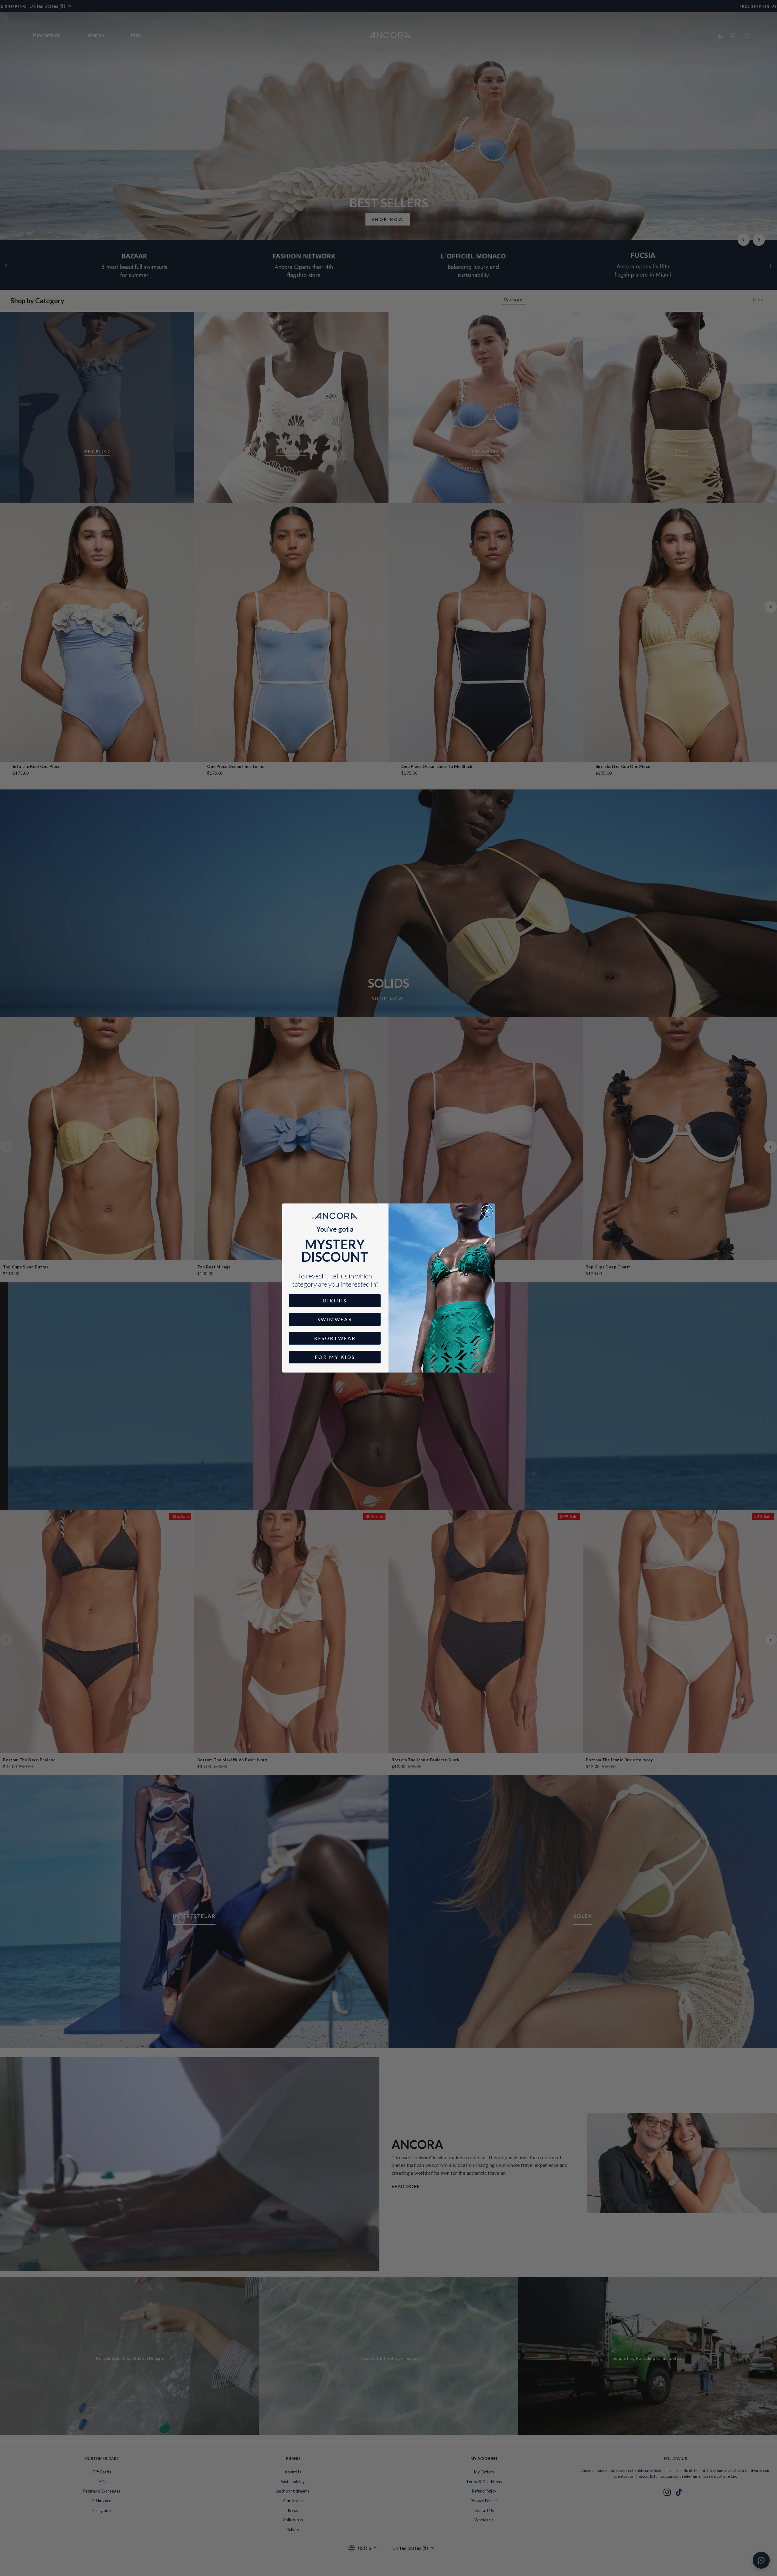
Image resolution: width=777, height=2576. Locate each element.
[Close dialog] (487, 1211)
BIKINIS (335, 1300)
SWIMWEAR (335, 1319)
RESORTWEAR (335, 1338)
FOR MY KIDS (335, 1357)
